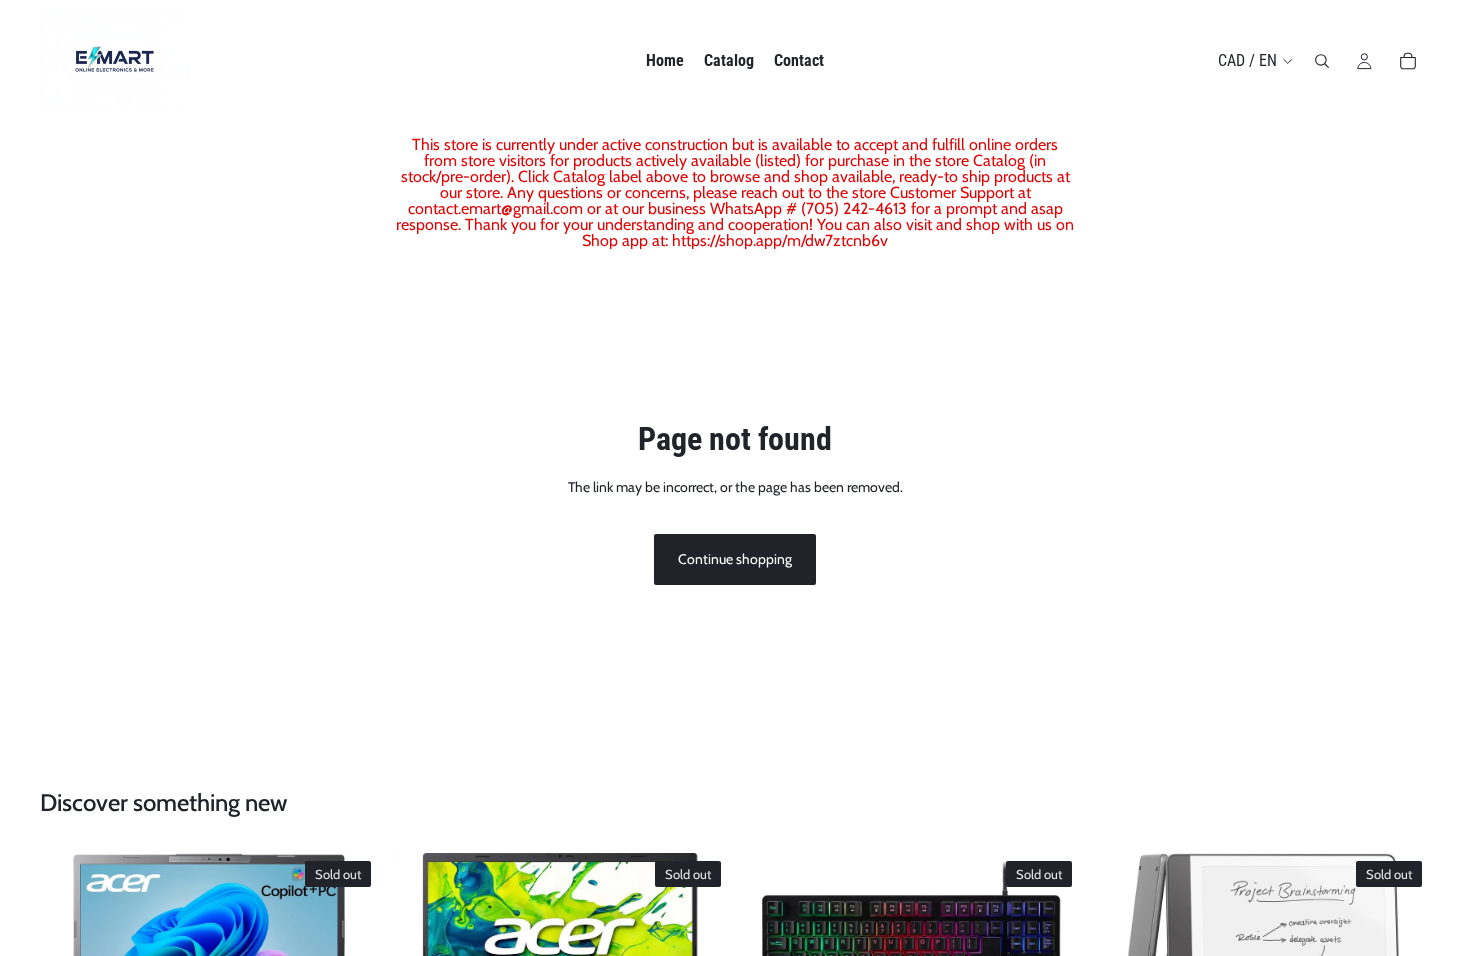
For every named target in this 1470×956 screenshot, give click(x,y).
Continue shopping (735, 559)
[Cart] (1408, 61)
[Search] (1322, 61)
